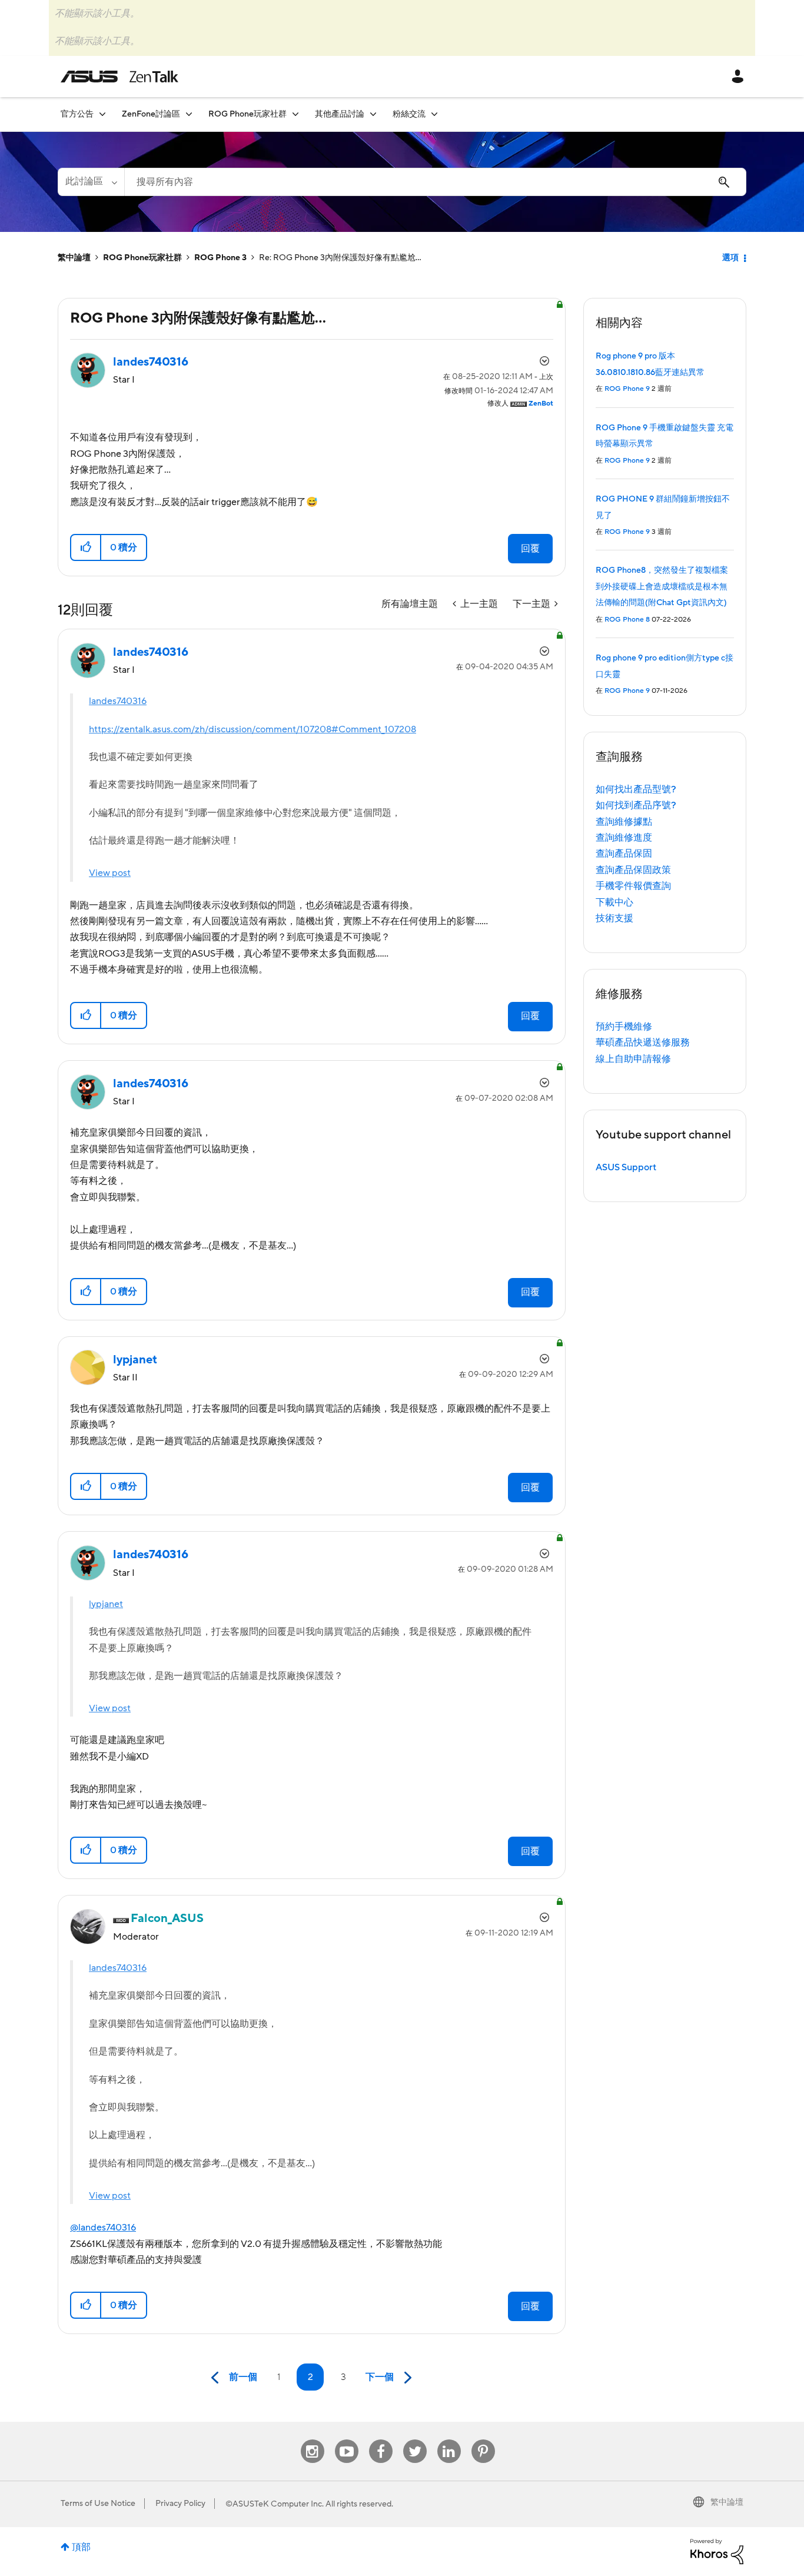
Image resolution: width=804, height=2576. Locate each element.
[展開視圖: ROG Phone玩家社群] (295, 114)
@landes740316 (103, 2228)
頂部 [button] (81, 2547)
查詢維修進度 (624, 838)
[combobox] (435, 182)
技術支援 (614, 918)
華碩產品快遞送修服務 (643, 1043)
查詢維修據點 (624, 822)
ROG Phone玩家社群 (142, 258)
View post (110, 873)
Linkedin (449, 2440)
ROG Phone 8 (627, 620)
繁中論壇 (74, 258)
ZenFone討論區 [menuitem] (151, 114)
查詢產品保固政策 (633, 870)
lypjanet (106, 1604)
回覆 (530, 549)
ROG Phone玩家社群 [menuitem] (247, 114)
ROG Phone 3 (220, 258)
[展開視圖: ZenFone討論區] (189, 114)
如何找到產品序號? (636, 805)
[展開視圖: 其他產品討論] (373, 114)
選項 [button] (730, 258)
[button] (86, 547)
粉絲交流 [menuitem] (409, 114)
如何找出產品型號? (636, 789)
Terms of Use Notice (98, 2504)
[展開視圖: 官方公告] (102, 114)
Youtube (347, 2440)
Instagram (312, 2440)
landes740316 (118, 701)
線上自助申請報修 (633, 1059)
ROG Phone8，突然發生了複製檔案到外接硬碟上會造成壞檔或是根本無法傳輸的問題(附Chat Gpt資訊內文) (662, 587)
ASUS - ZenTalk (119, 77)
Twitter (415, 2440)
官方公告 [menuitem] (77, 114)
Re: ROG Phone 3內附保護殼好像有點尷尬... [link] (340, 258)
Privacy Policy (180, 2504)
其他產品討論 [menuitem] (340, 114)
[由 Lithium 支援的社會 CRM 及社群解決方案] (717, 2551)
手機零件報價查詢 (633, 886)
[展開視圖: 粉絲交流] (434, 114)
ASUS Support (626, 1167)
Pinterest (483, 2440)
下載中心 (614, 902)
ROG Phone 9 (627, 389)
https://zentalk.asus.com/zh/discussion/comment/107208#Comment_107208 (253, 729)
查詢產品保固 (624, 854)
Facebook (381, 2440)
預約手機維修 (624, 1027)
